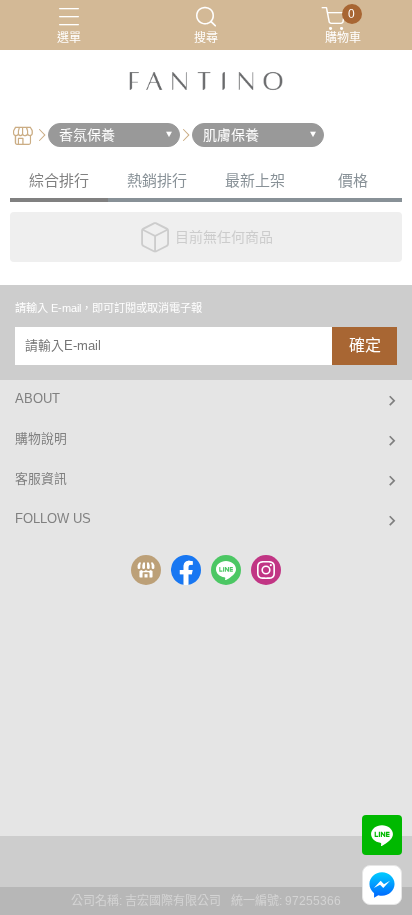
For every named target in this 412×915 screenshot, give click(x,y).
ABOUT (37, 398)
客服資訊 (41, 478)
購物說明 (41, 438)
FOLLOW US (53, 518)
